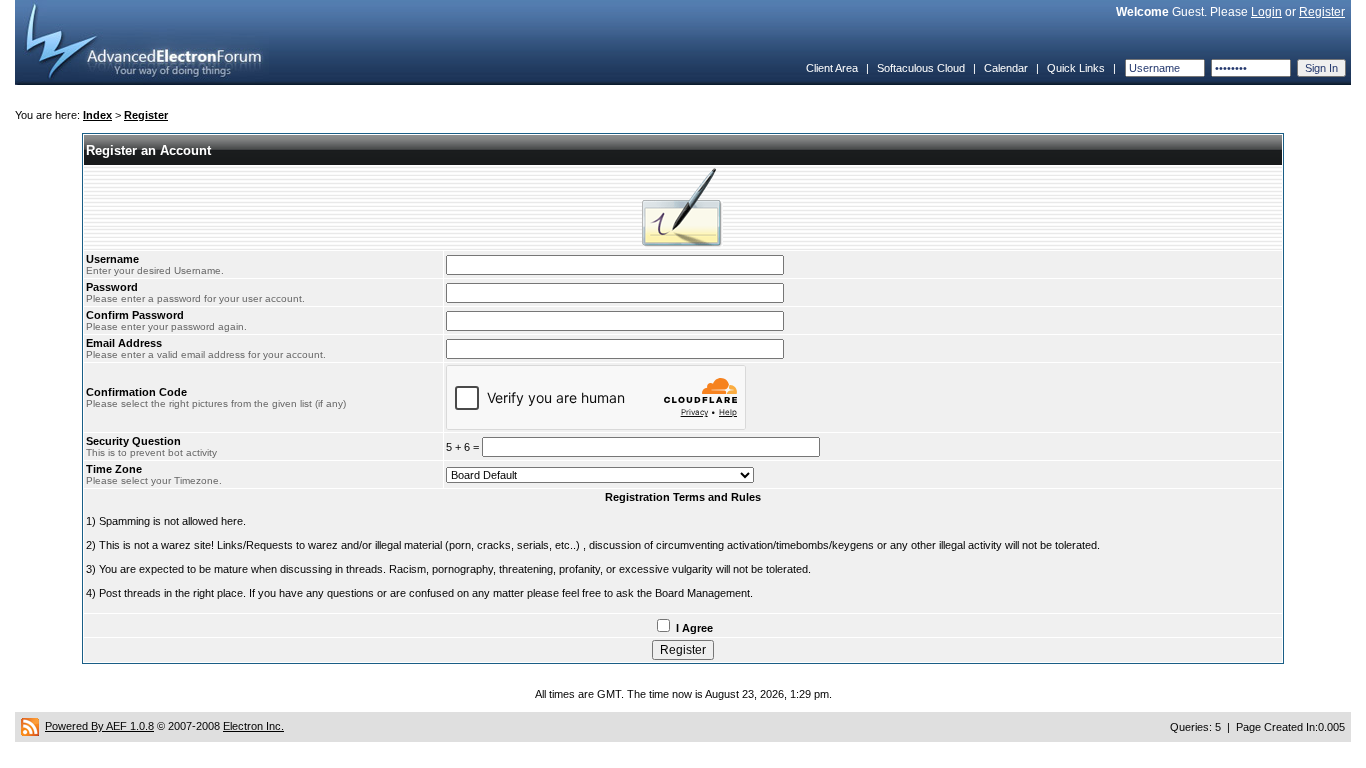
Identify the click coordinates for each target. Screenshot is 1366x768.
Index (97, 115)
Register (1322, 12)
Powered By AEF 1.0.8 (99, 726)
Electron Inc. (253, 726)
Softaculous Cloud (921, 68)
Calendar (1006, 68)
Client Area (832, 68)
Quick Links (1076, 68)
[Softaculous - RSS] (30, 726)
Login (1266, 12)
